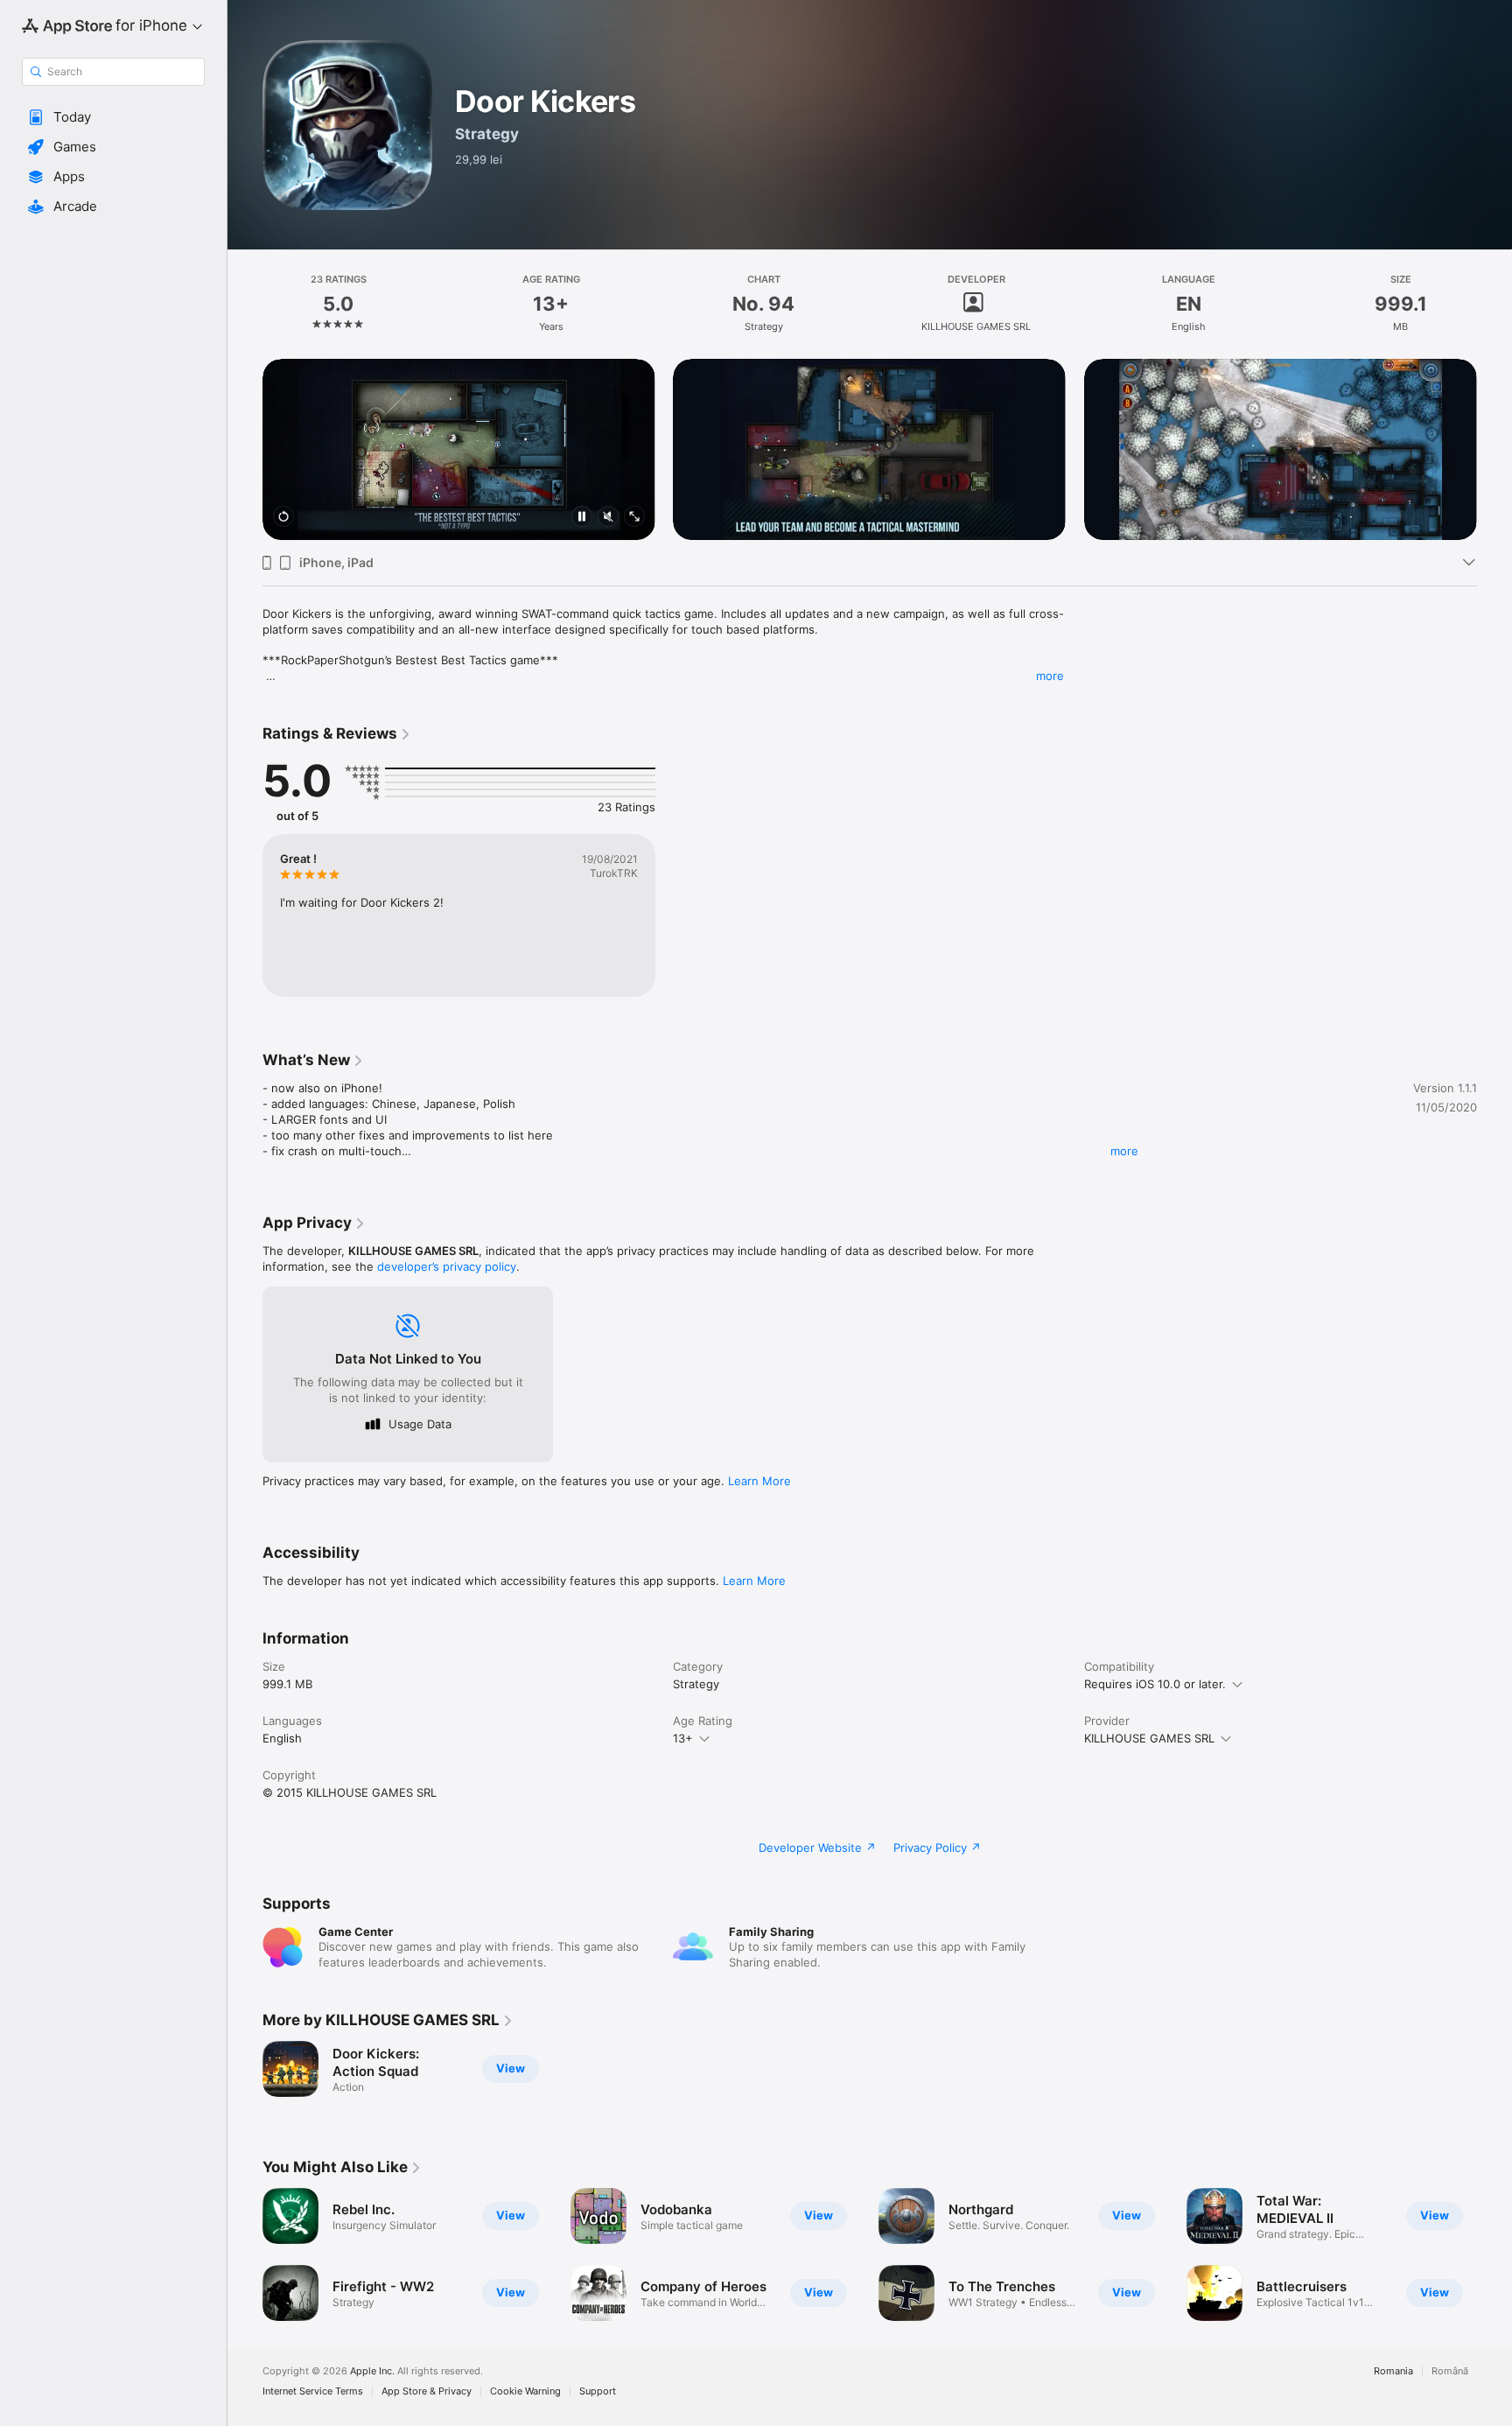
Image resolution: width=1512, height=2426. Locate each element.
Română (1450, 2371)
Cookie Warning (525, 2391)
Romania (1393, 2371)
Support (598, 2391)
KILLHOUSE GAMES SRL (1149, 1738)
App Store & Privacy (427, 2391)
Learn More (759, 1481)
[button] (113, 117)
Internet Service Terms (313, 2391)
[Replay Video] (283, 518)
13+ (683, 1738)
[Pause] (582, 518)
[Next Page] (1494, 450)
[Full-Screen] (634, 518)
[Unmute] (608, 518)
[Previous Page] (245, 450)
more (1050, 676)
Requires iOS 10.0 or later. (1155, 1684)
